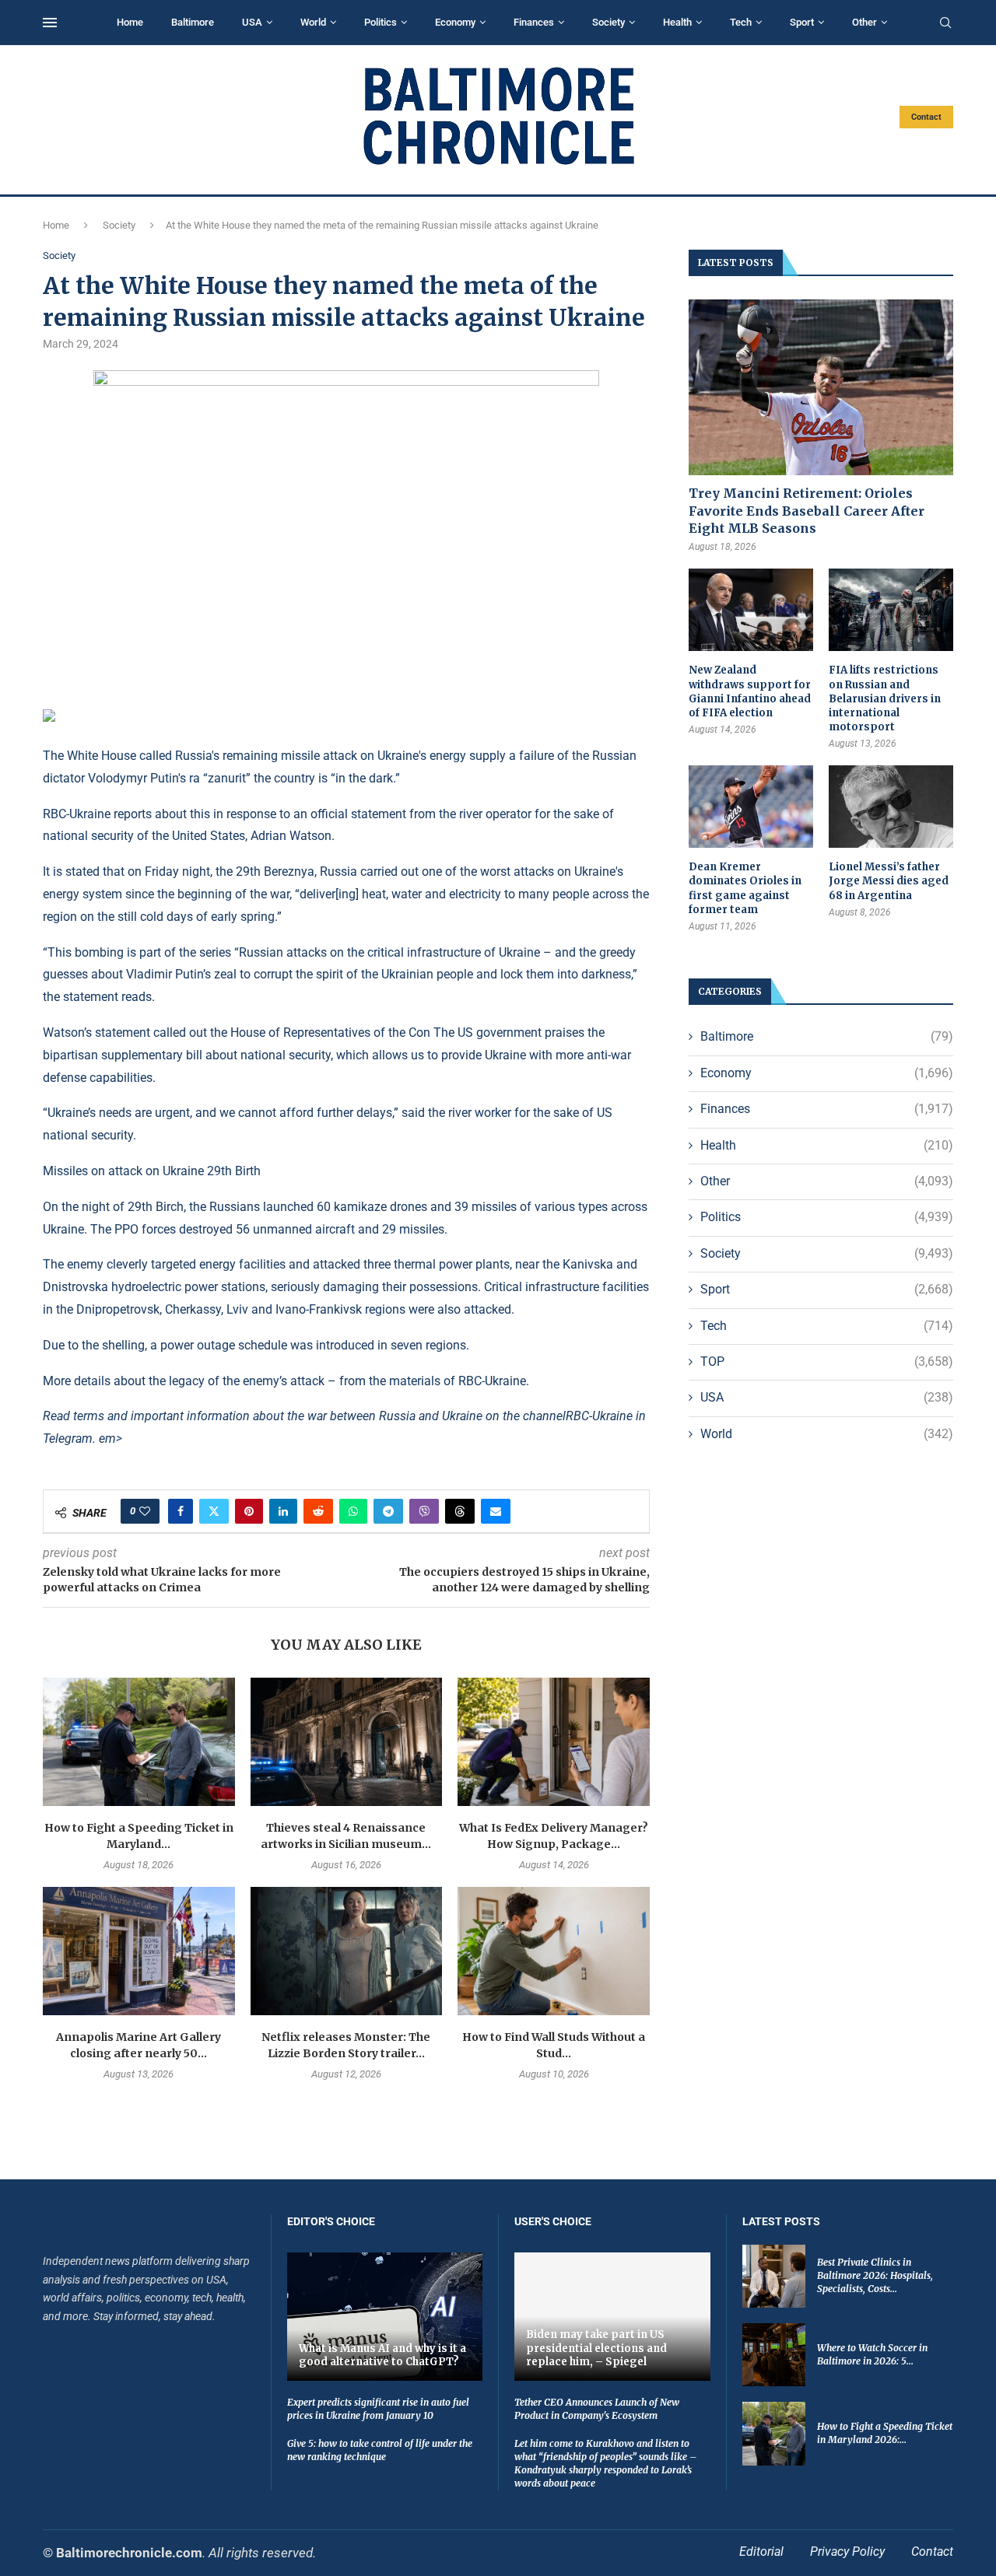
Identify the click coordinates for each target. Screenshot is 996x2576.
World (313, 22)
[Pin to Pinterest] (249, 1511)
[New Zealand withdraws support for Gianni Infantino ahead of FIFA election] (751, 610)
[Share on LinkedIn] (283, 1511)
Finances (534, 22)
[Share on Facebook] (181, 1511)
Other (864, 22)
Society (608, 22)
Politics (381, 22)
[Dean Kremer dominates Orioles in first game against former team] (751, 807)
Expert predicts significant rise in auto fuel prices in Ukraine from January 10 (378, 2409)
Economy (455, 22)
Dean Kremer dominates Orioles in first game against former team (745, 888)
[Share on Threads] (460, 1511)
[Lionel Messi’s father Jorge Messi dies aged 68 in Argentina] (891, 807)
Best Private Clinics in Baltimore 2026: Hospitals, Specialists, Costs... (875, 2275)
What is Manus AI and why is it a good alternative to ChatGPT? (382, 2355)
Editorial (761, 2551)
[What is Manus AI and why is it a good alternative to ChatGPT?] (385, 2317)
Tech (741, 22)
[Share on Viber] (424, 1511)
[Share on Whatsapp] (353, 1511)
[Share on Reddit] (318, 1511)
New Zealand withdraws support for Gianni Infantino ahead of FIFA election (750, 691)
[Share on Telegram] (388, 1511)
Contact (926, 117)
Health (677, 22)
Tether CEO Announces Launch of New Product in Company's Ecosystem (597, 2409)
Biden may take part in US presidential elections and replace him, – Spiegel (596, 2348)
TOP (827, 1361)
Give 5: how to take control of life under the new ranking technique (380, 2450)
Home (130, 22)
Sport (802, 22)
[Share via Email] (496, 1511)
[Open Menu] (50, 23)
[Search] (945, 23)
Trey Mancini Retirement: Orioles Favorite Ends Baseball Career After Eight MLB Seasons (807, 511)
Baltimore (193, 22)
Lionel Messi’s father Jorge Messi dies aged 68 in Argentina (889, 881)
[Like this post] (145, 1511)
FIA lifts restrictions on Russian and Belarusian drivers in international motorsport (885, 698)
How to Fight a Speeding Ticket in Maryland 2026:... (885, 2433)
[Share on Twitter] (214, 1511)
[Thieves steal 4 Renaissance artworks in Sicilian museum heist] (347, 1741)
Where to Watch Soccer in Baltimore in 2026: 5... (872, 2354)
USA (252, 22)
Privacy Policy (847, 2551)
